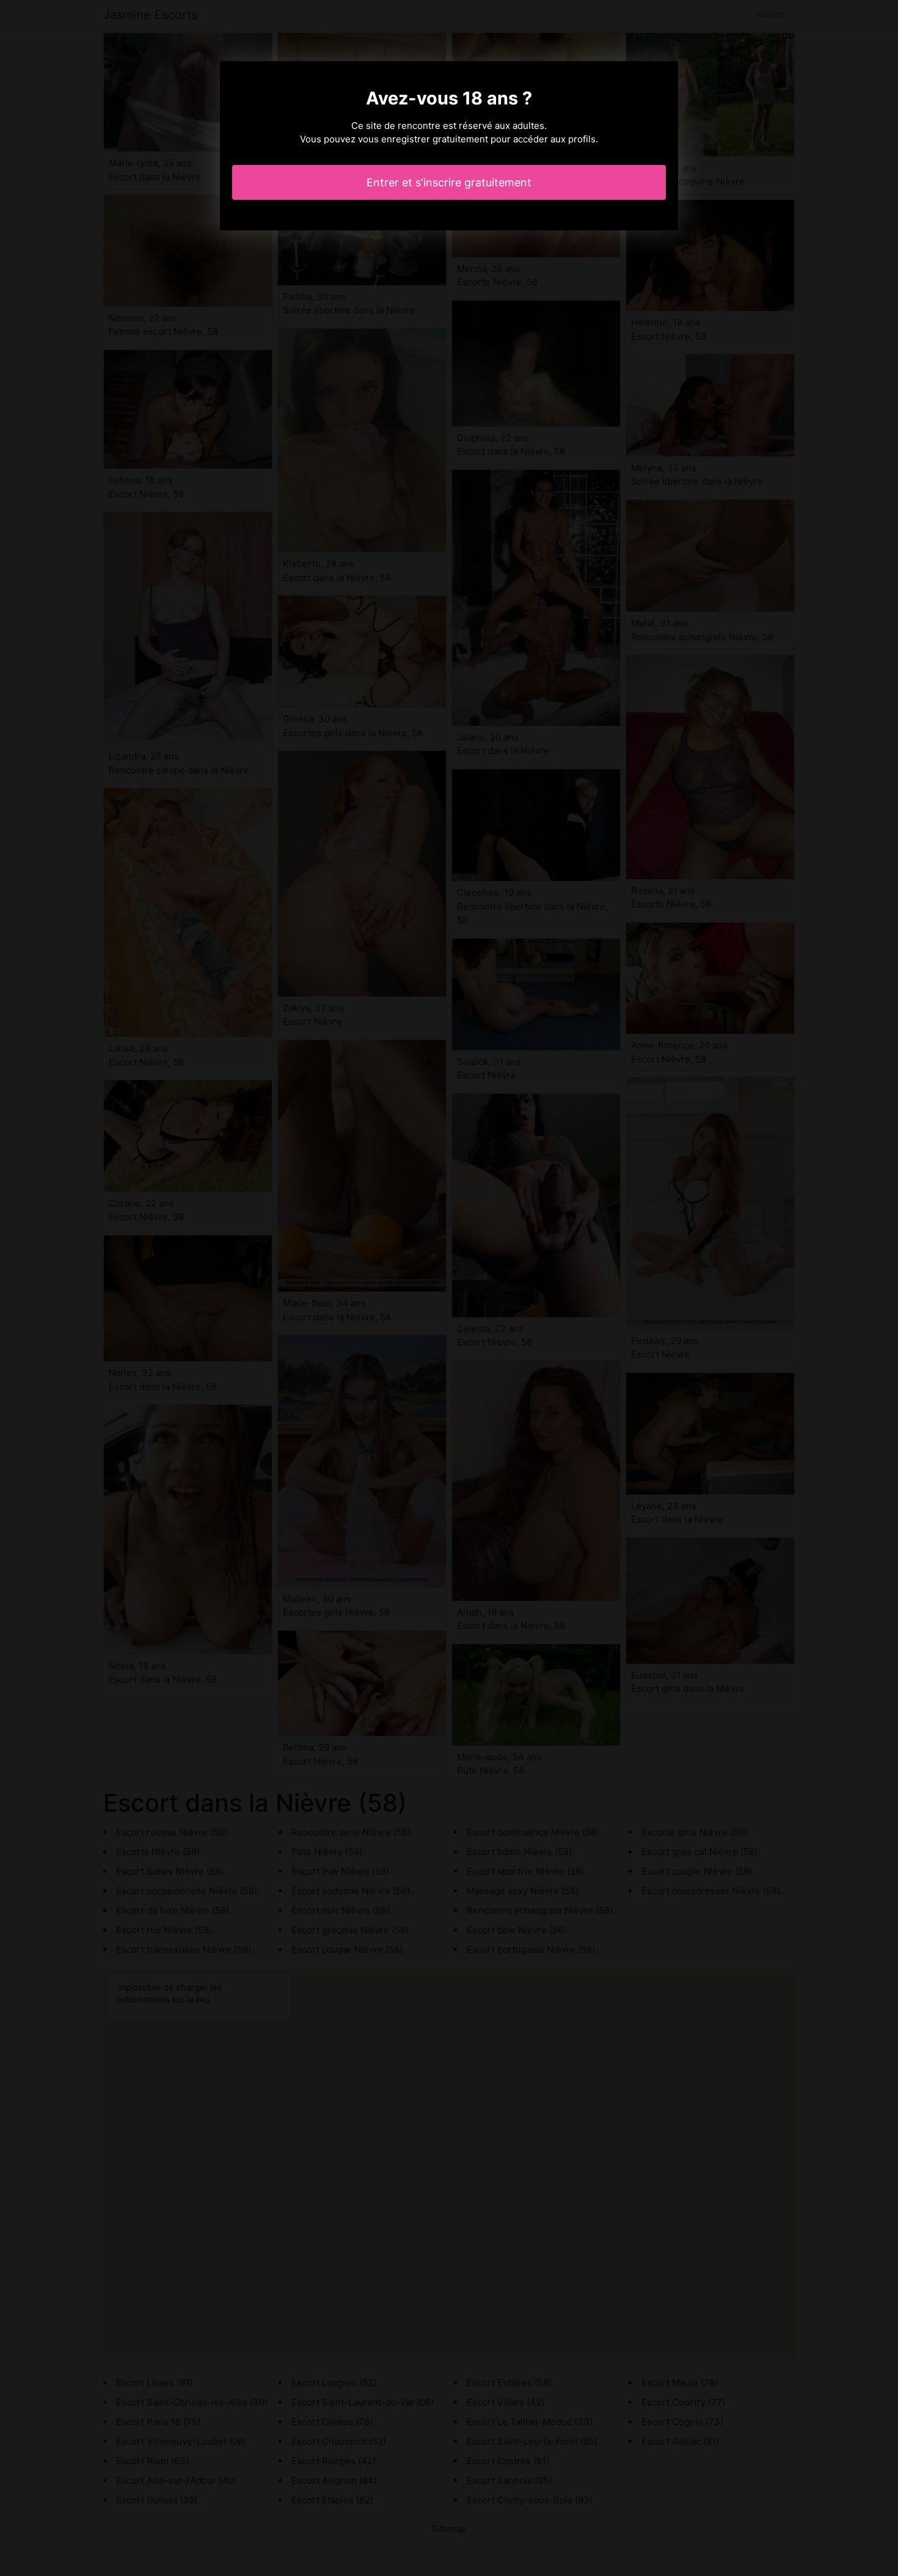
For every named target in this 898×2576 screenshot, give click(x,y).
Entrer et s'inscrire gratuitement (449, 182)
